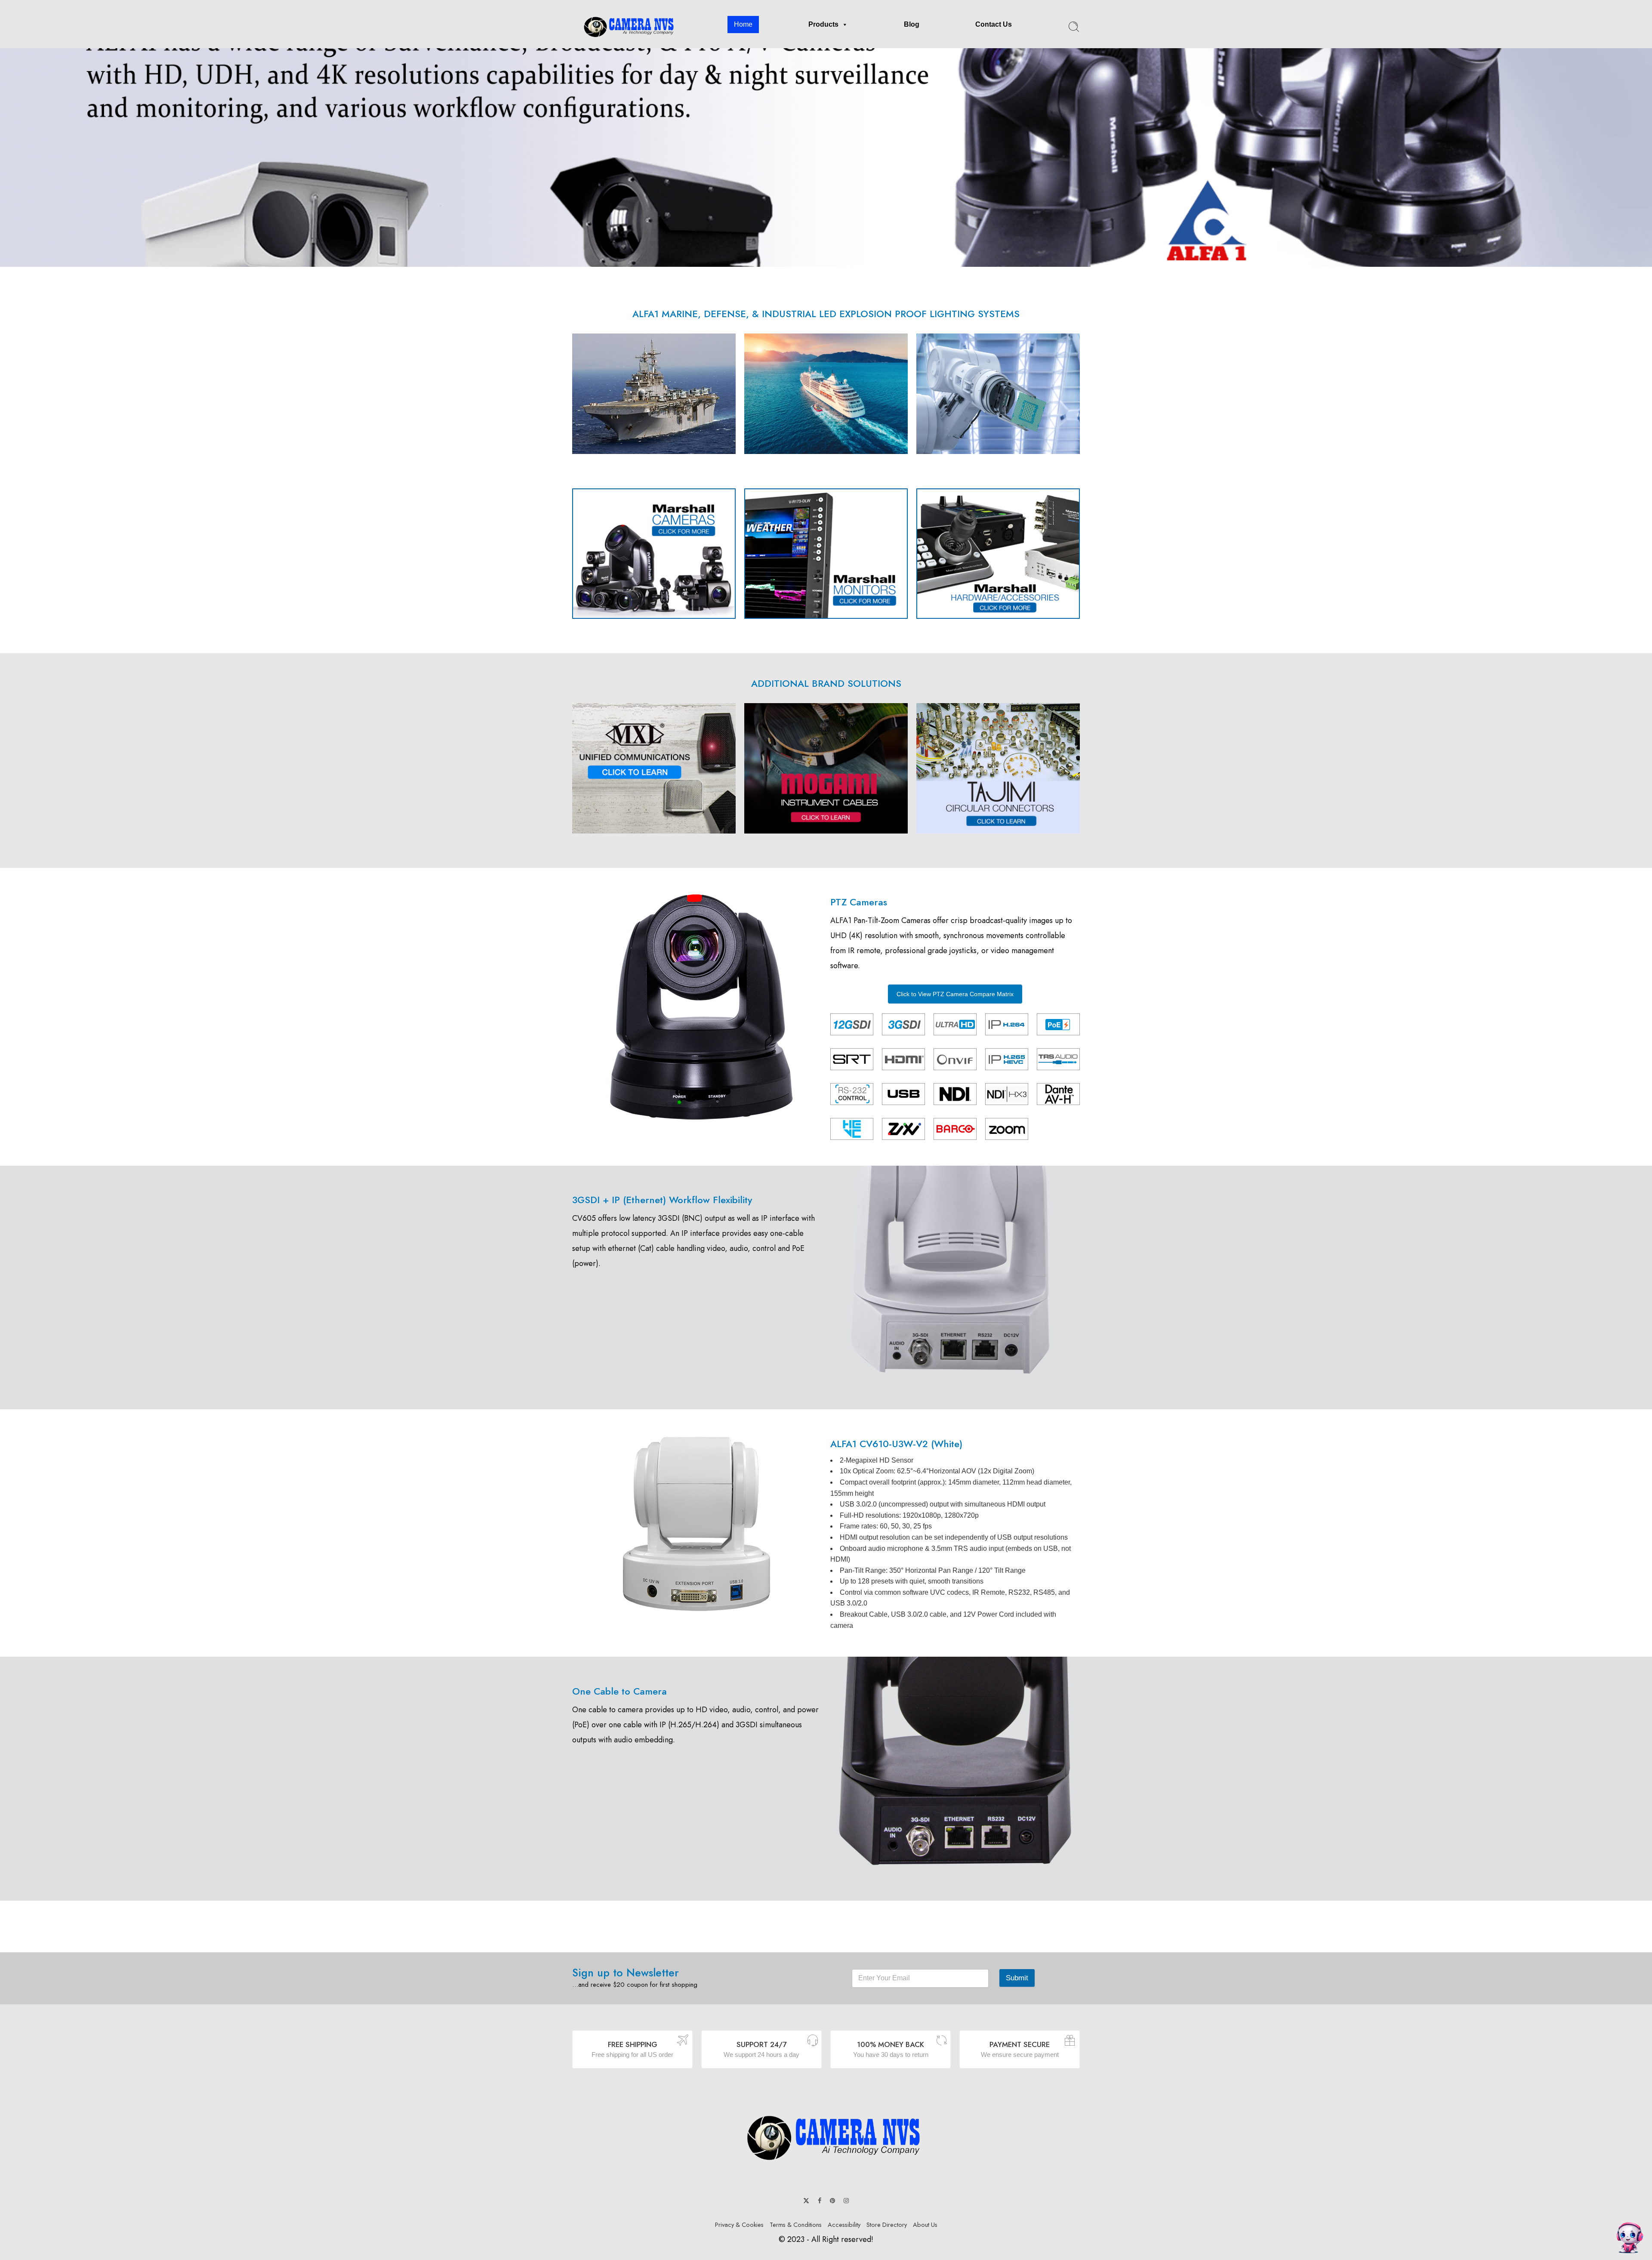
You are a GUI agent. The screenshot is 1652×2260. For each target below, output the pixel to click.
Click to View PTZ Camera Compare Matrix (955, 994)
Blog (912, 24)
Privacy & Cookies (739, 2224)
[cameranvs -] (625, 27)
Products (823, 24)
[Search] (1074, 27)
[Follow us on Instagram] (846, 2201)
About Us (925, 2224)
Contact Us (994, 24)
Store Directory (887, 2224)
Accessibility (844, 2224)
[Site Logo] (826, 2137)
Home (743, 24)
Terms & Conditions (796, 2224)
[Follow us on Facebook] (820, 2201)
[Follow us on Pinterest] (832, 2201)
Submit (1017, 1978)
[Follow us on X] (806, 2201)
